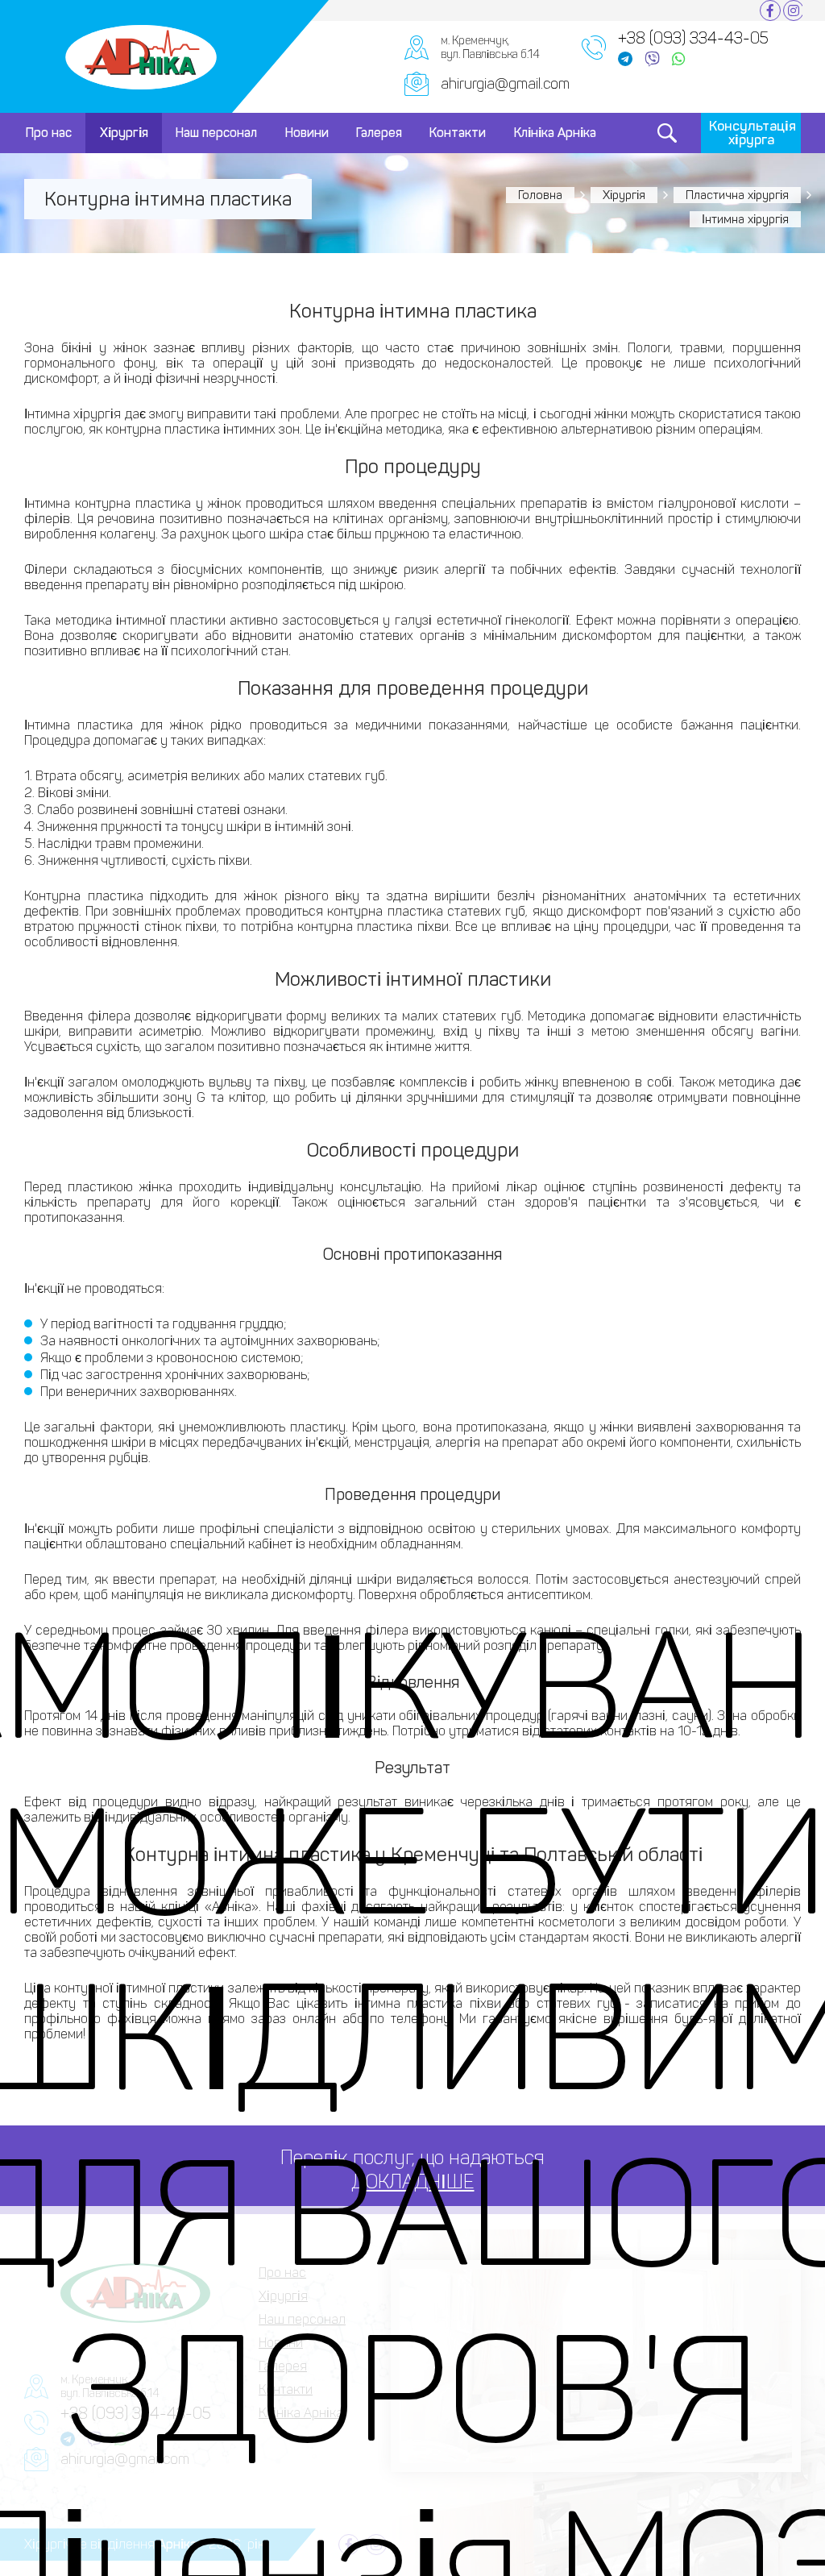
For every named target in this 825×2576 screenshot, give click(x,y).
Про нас (49, 133)
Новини (307, 133)
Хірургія (124, 133)
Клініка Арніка (555, 133)
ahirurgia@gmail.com (505, 84)
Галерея (379, 133)
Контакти (458, 133)
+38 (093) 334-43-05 (693, 38)
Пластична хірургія (737, 195)
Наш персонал (216, 133)
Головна (540, 195)
